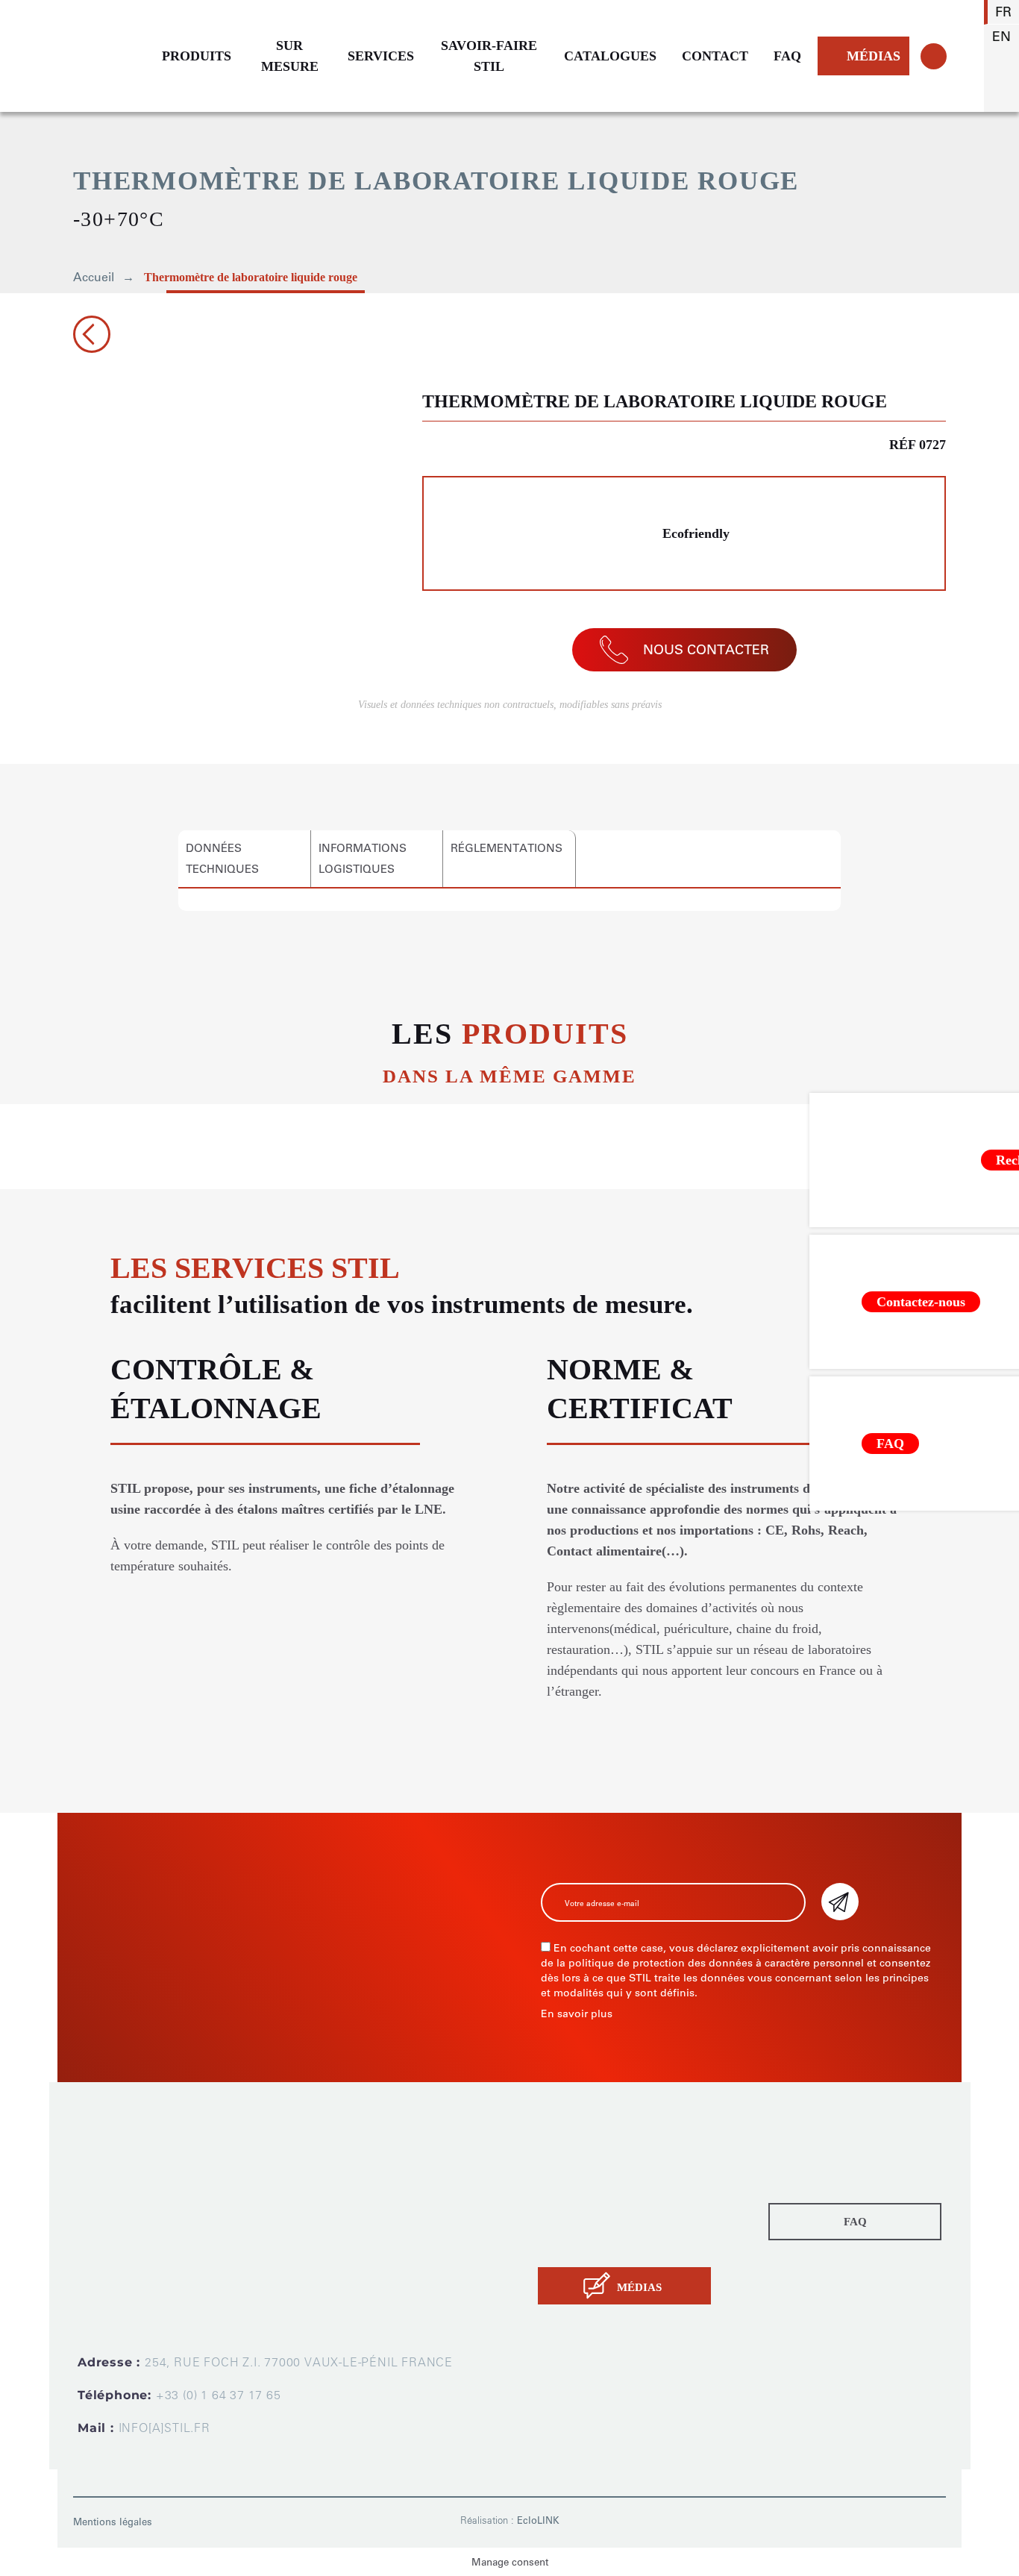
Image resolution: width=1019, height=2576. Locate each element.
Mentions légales (113, 2522)
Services (563, 2200)
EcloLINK (538, 2520)
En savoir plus (577, 2014)
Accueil (94, 277)
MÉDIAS (874, 56)
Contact (561, 2242)
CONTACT (715, 56)
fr (1003, 12)
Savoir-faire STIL (586, 2221)
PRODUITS (197, 56)
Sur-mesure (573, 2179)
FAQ (787, 56)
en (1001, 37)
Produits (562, 2158)
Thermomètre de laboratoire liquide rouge (251, 277)
